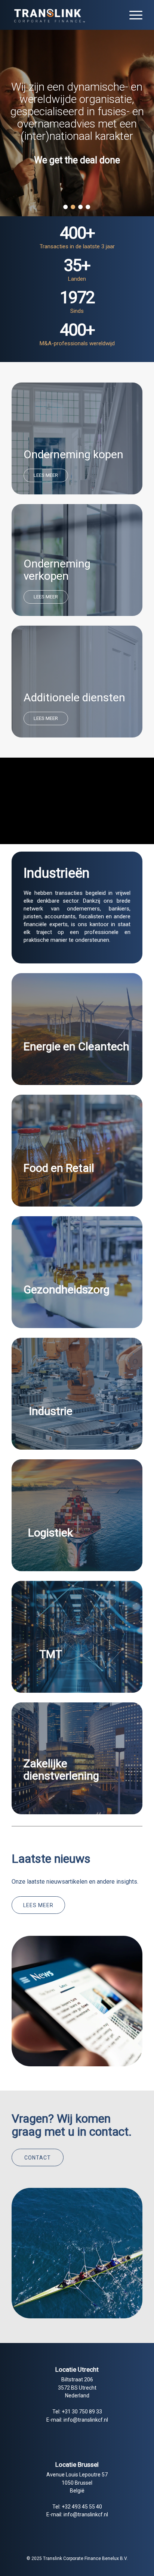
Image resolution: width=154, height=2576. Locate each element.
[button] (66, 207)
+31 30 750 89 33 (82, 2412)
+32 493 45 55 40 (82, 2507)
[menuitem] (132, 15)
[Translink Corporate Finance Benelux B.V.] (64, 15)
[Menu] (132, 15)
